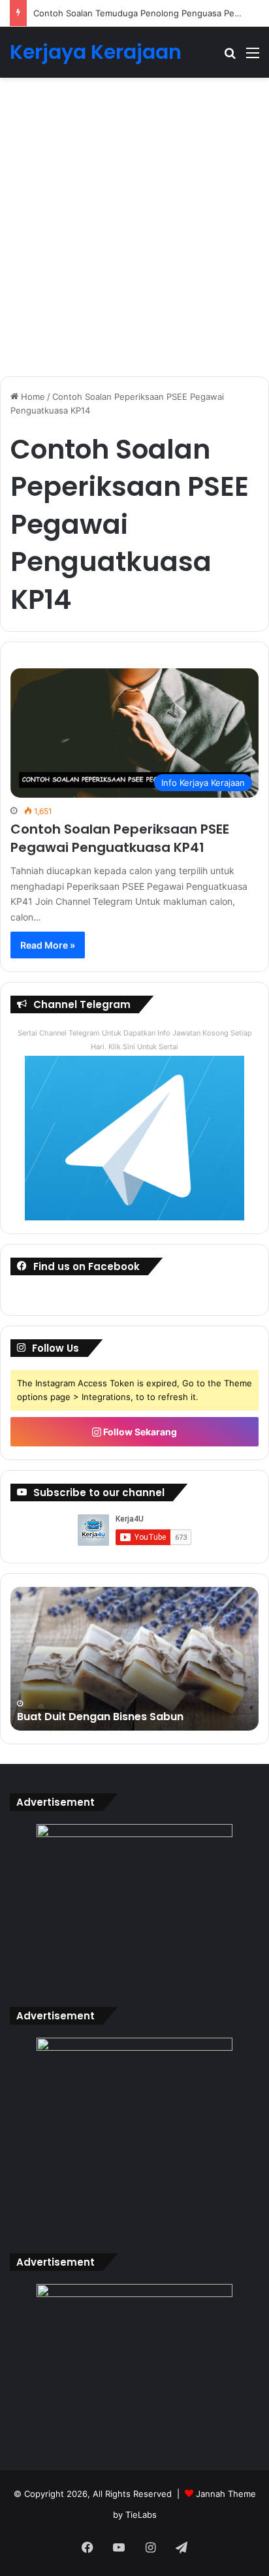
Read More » (48, 945)
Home (32, 397)
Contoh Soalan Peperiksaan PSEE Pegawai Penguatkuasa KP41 (120, 838)
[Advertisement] (134, 232)
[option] (134, 1659)
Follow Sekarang (139, 1432)
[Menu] (253, 57)
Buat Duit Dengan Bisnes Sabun (100, 1717)
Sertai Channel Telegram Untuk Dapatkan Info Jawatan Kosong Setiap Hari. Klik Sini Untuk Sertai (135, 1040)
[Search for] (230, 57)
